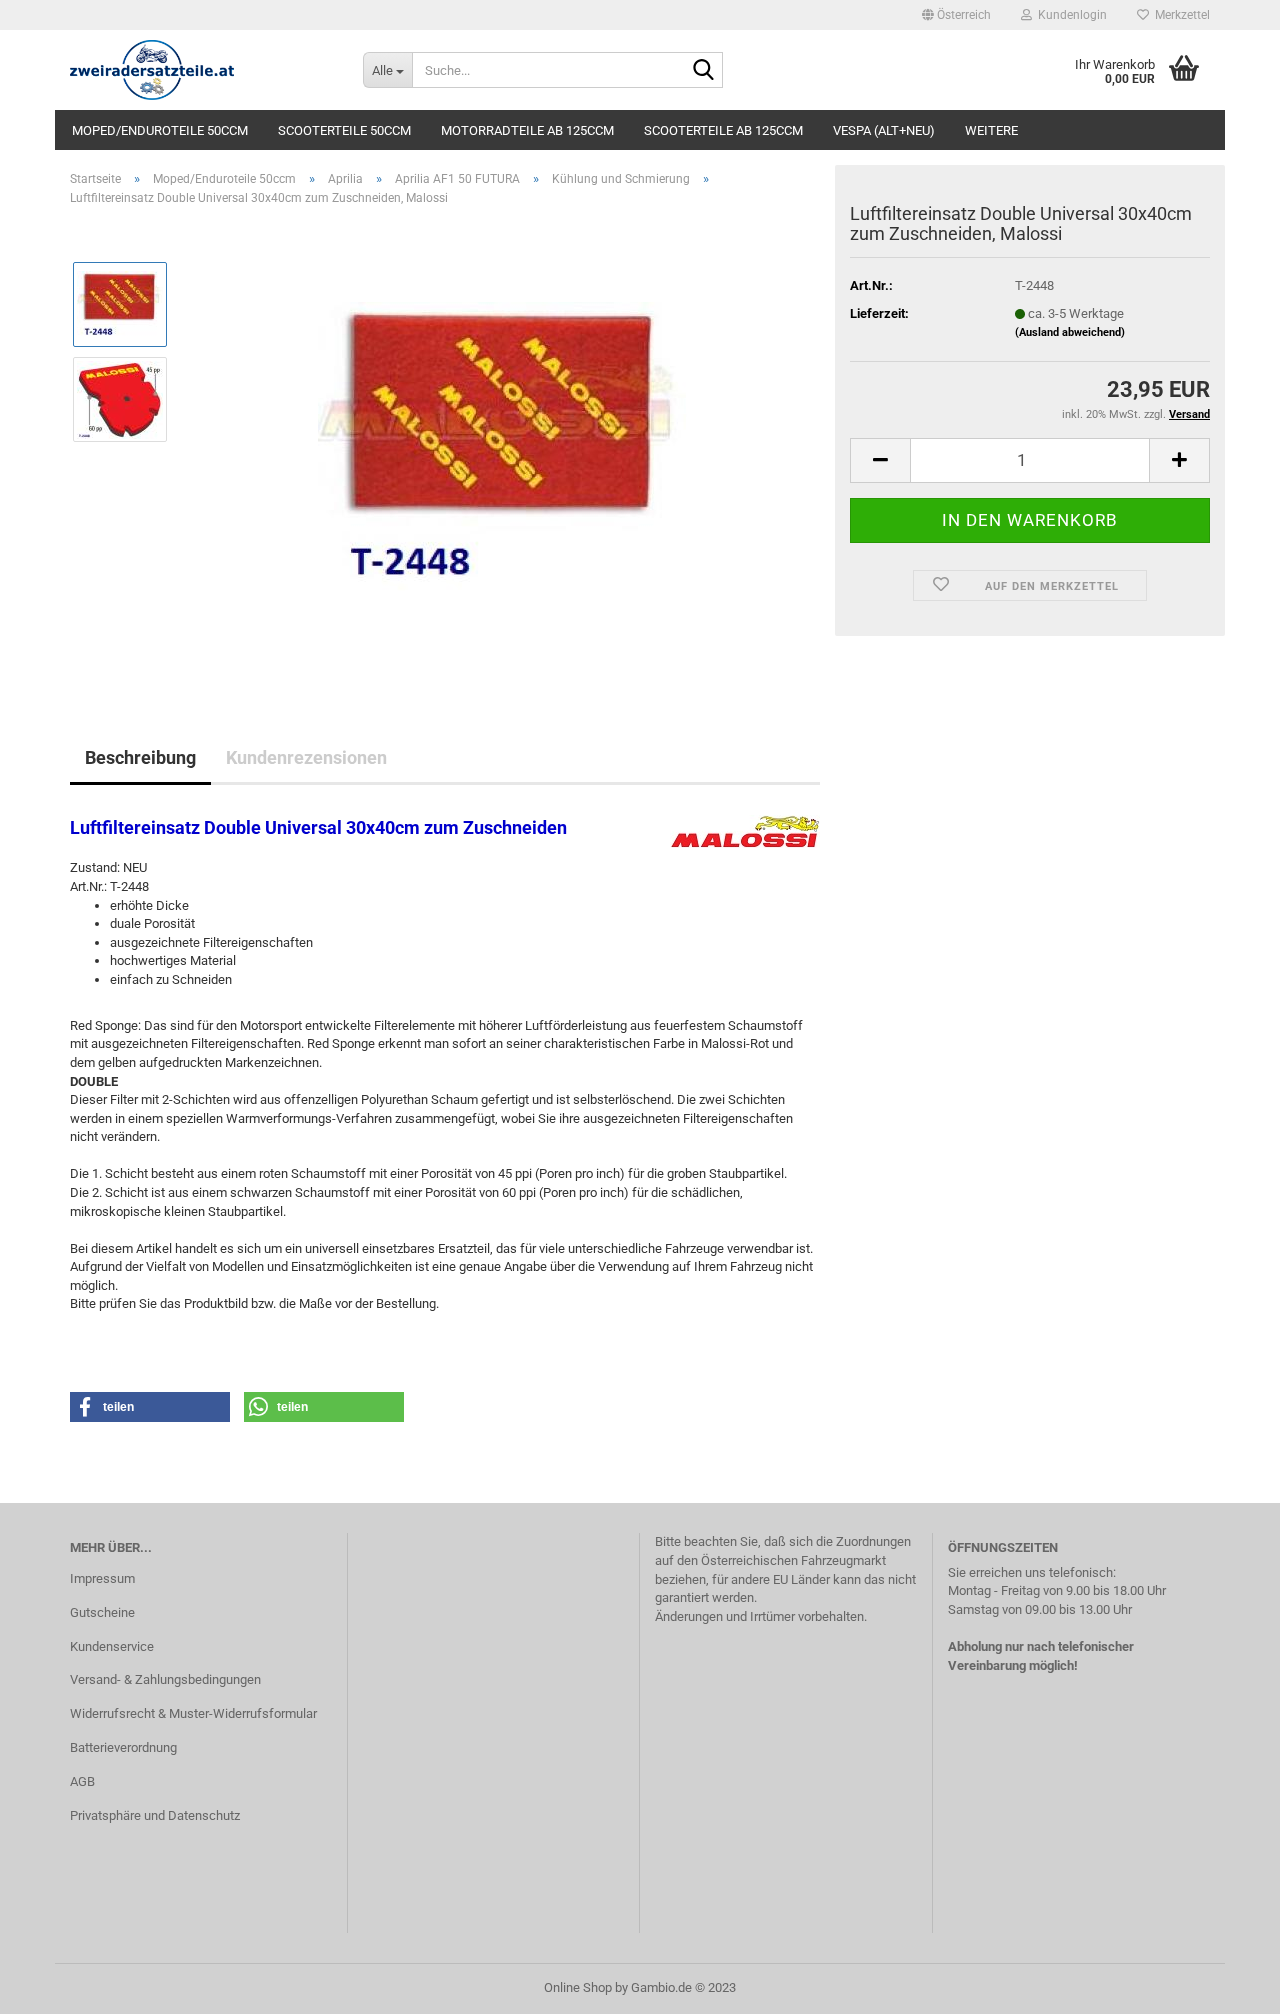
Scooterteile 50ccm (344, 130)
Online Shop (578, 1987)
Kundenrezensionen (306, 757)
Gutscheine (102, 1612)
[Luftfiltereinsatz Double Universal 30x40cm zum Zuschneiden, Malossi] (502, 446)
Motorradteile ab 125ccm (527, 130)
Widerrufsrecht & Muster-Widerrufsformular (193, 1713)
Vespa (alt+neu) (884, 130)
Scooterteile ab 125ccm (723, 130)
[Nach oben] (1225, 1984)
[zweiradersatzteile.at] (201, 70)
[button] (956, 15)
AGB (82, 1781)
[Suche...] (704, 71)
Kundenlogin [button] (1069, 15)
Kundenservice (112, 1646)
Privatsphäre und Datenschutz (155, 1815)
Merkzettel (1179, 15)
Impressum (102, 1578)
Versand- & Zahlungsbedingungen (165, 1679)
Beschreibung (140, 757)
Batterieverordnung (123, 1747)
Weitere (991, 130)
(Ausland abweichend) (1070, 332)
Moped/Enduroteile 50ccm (160, 130)
